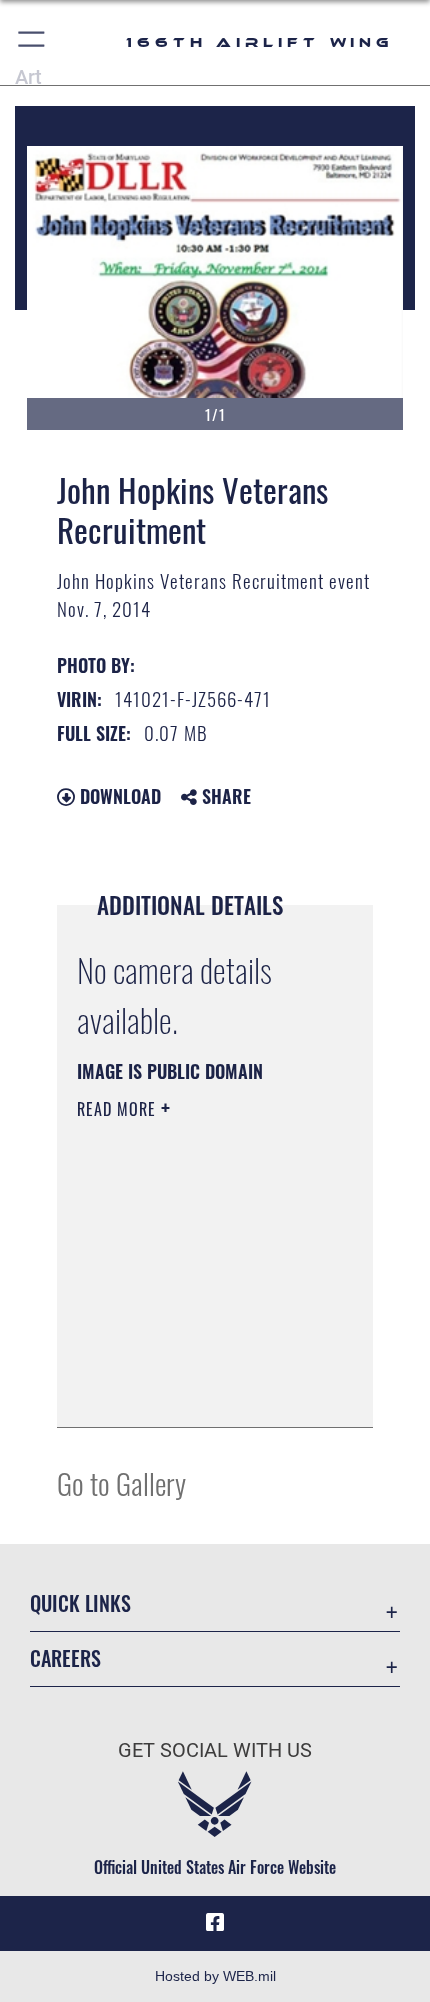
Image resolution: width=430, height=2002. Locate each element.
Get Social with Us (215, 1750)
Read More (119, 1109)
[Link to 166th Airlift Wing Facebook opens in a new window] (215, 1923)
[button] (32, 42)
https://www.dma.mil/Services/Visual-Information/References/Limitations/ (198, 1390)
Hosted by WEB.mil (215, 1976)
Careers (65, 1658)
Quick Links (80, 1603)
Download (118, 796)
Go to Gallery (121, 1482)
